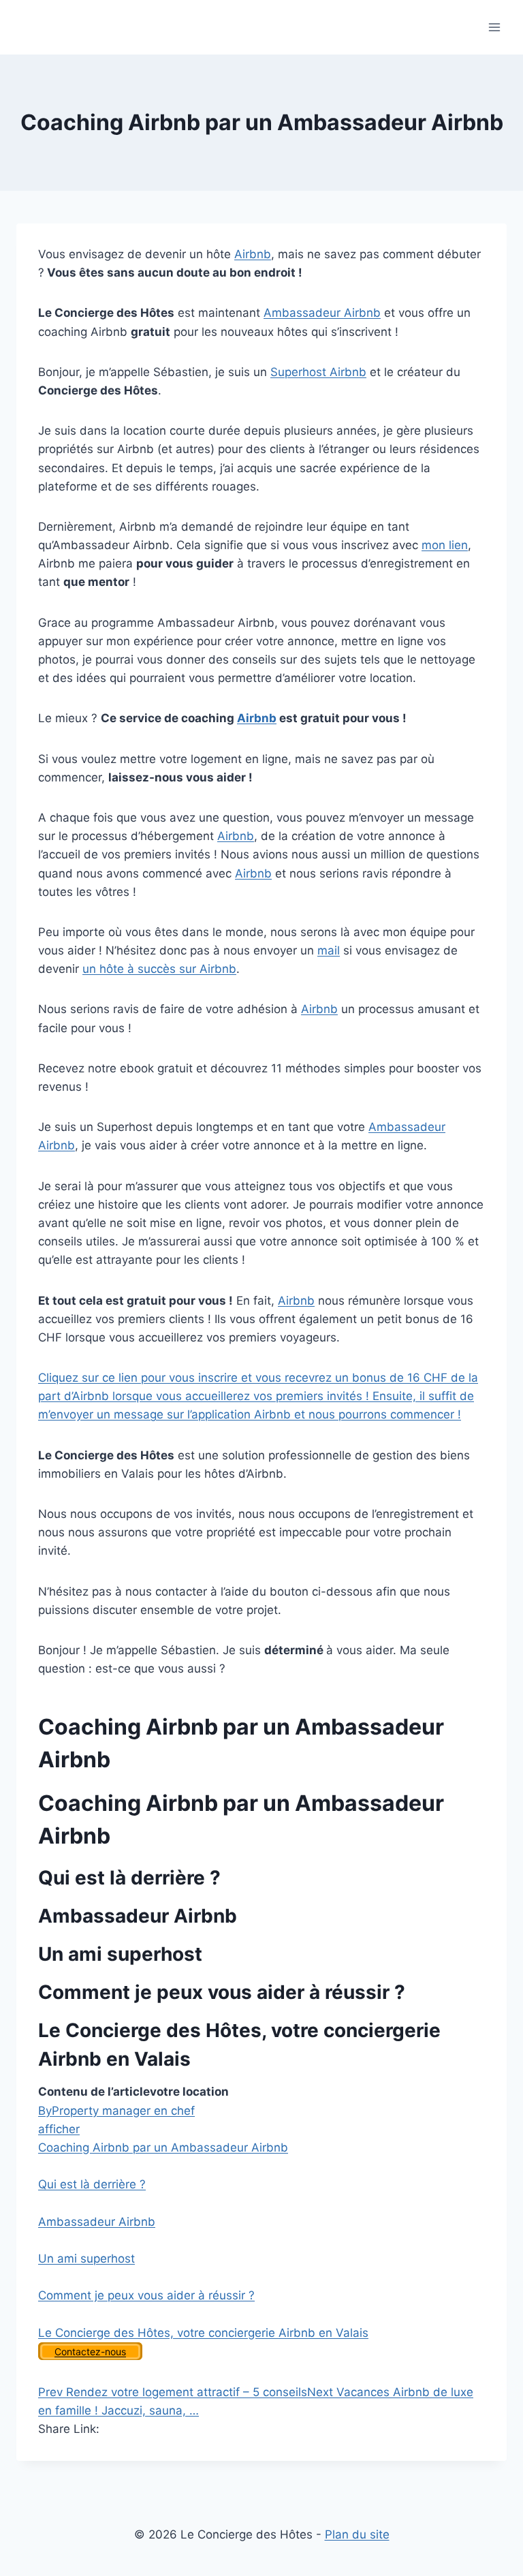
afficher (59, 2129)
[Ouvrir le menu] (494, 27)
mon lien (445, 545)
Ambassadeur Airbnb (322, 313)
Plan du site (357, 2534)
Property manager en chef (116, 2111)
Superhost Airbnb (318, 372)
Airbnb (253, 254)
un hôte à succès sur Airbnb (159, 969)
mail (329, 950)
